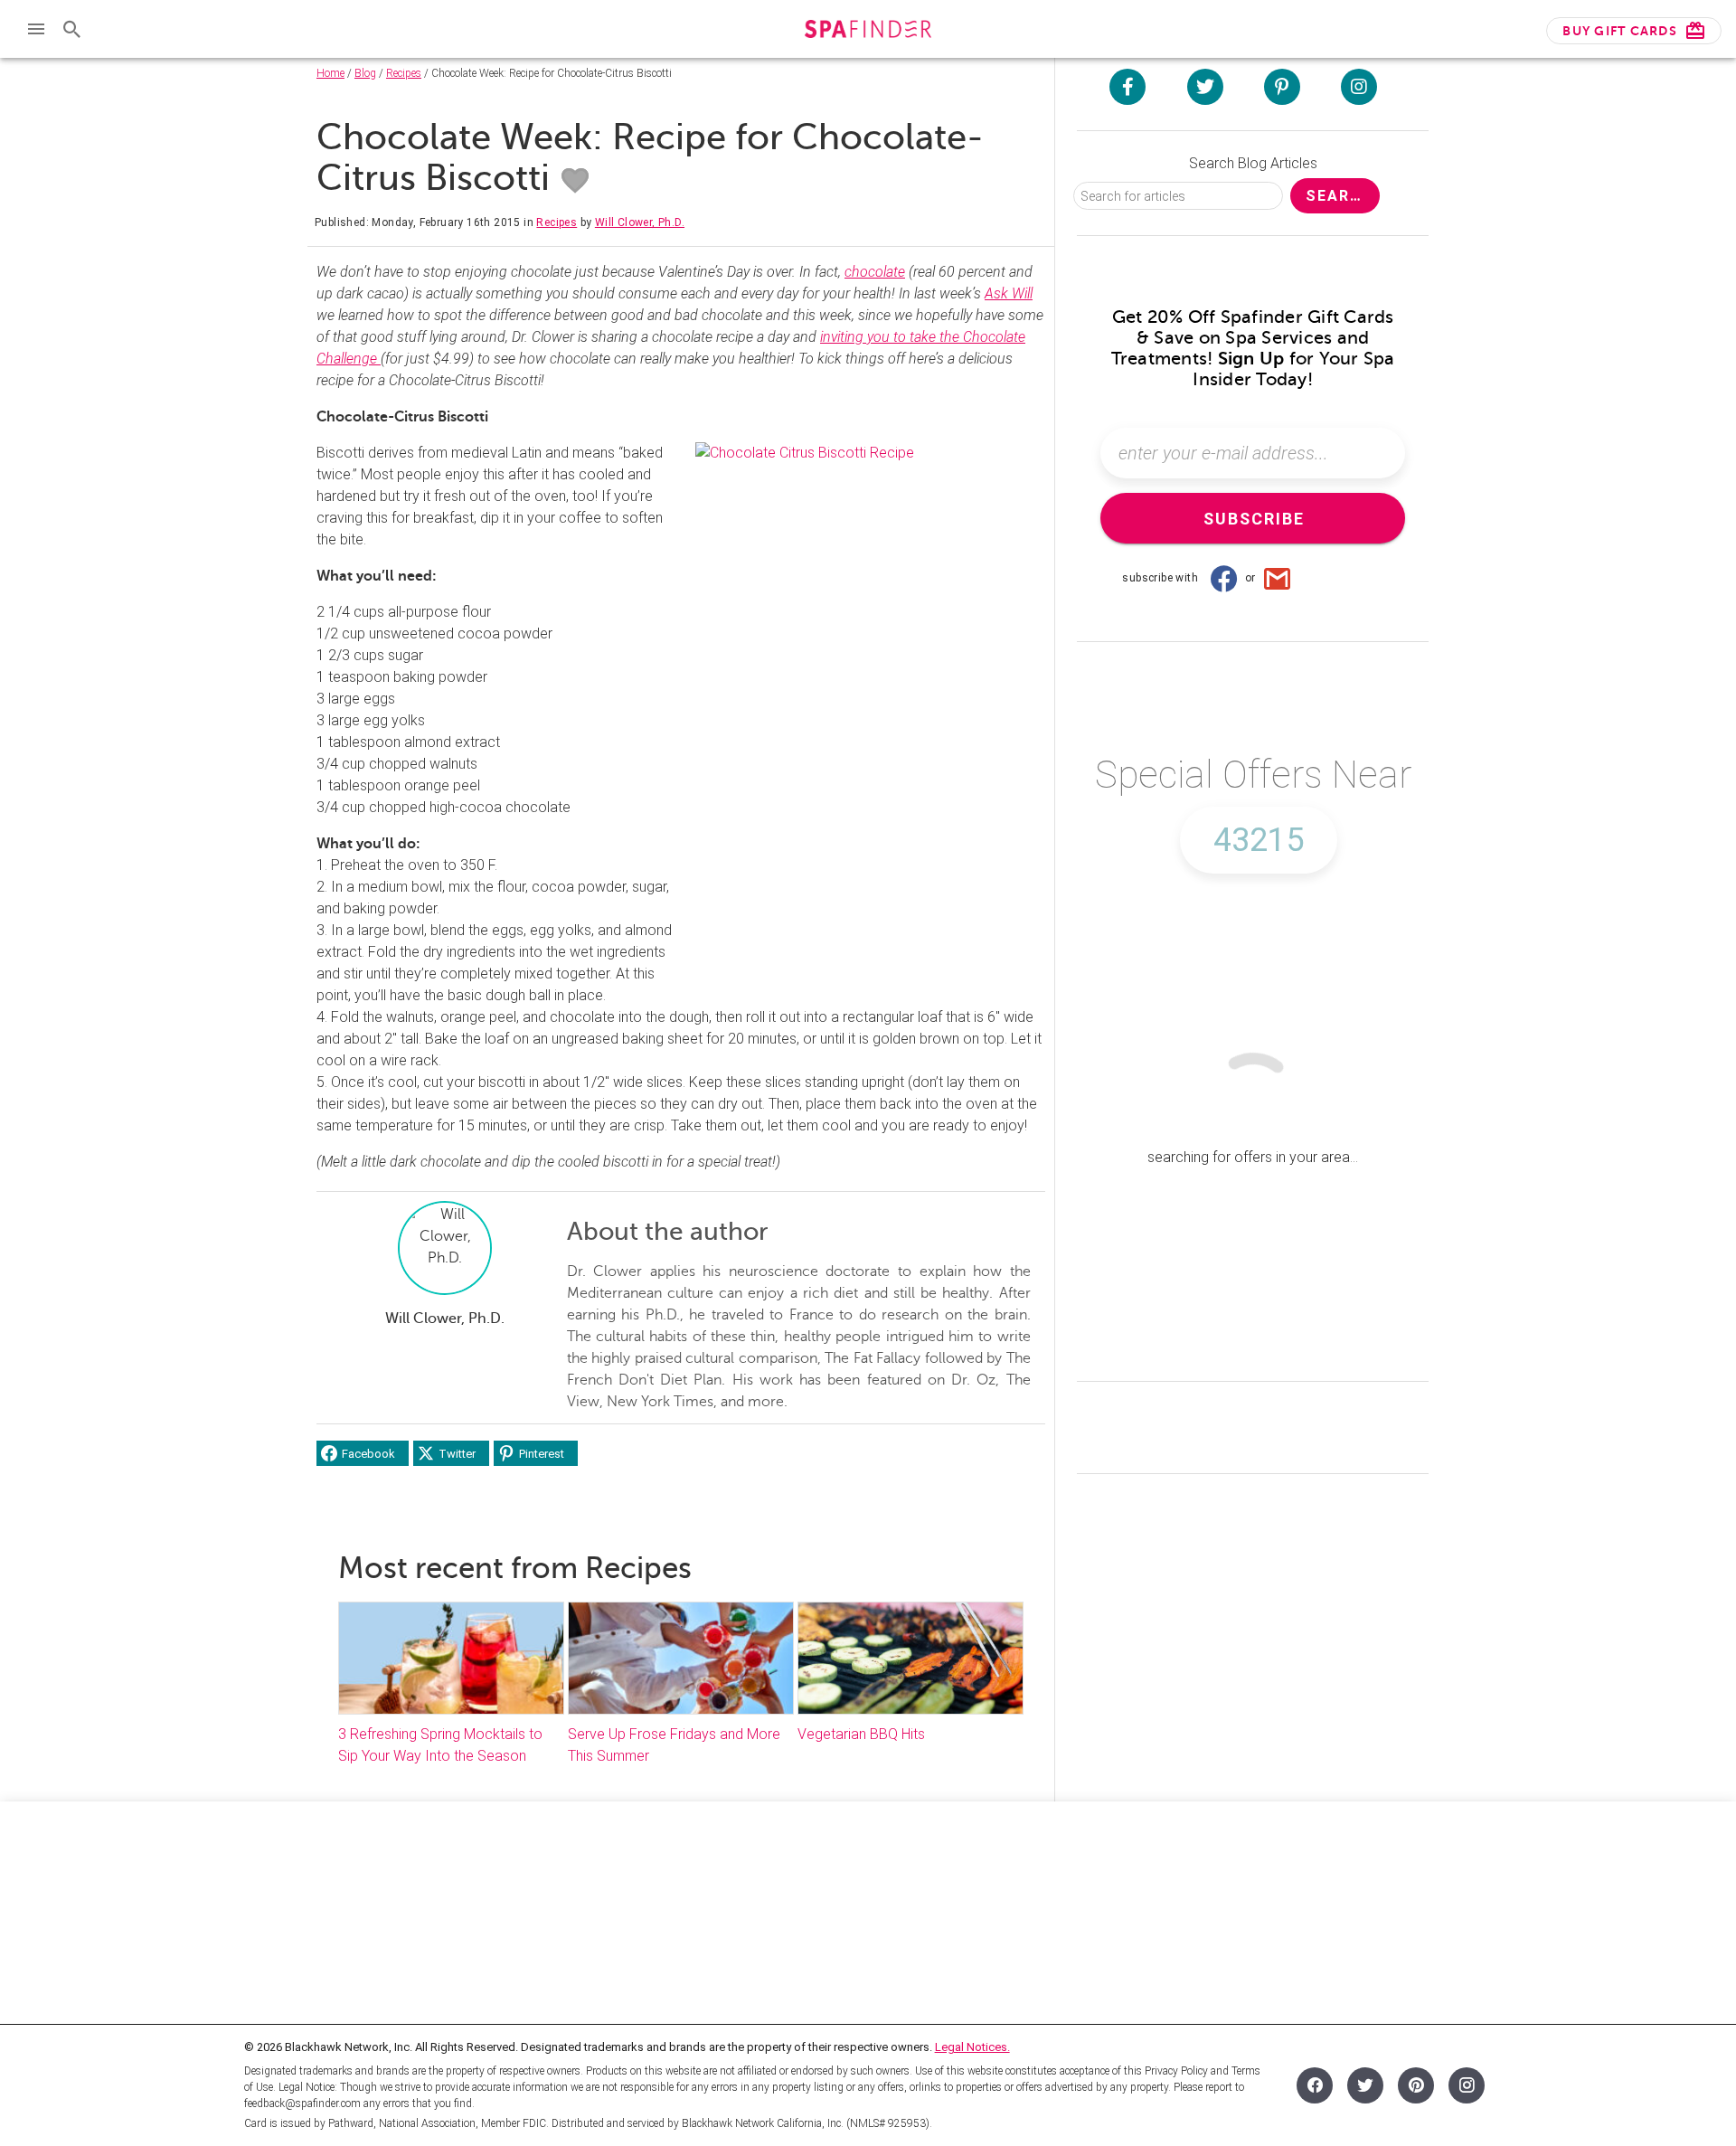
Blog (365, 73)
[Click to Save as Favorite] (575, 181)
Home (330, 73)
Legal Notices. (972, 2047)
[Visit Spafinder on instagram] (1359, 87)
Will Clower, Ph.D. (640, 222)
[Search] (72, 29)
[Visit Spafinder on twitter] (1205, 87)
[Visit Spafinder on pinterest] (1282, 87)
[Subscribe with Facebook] (1223, 578)
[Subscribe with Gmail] (1278, 578)
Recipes (404, 73)
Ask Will (1009, 293)
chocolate (875, 272)
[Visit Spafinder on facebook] (1127, 87)
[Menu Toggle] (36, 29)
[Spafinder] (868, 31)
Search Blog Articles (1253, 163)
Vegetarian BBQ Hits (861, 1734)
